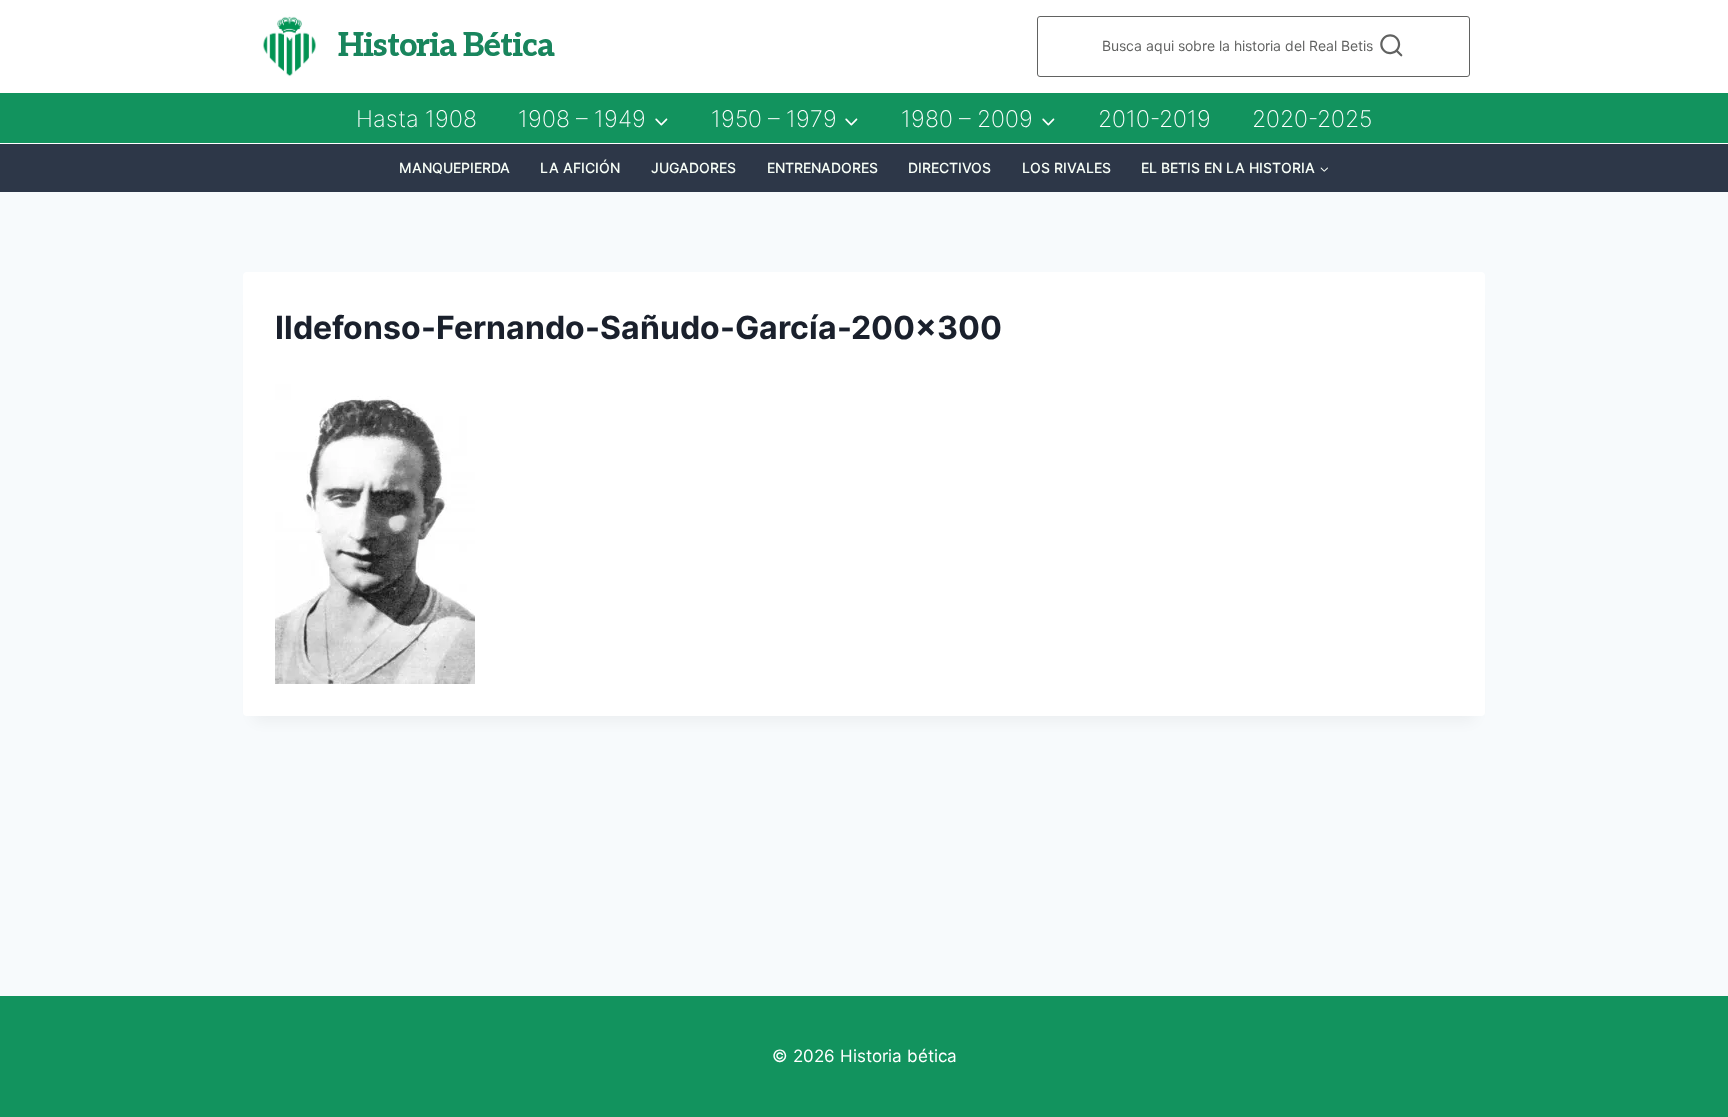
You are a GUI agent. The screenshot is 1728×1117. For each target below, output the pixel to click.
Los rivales (1066, 167)
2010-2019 (1154, 119)
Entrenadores (822, 167)
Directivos (949, 167)
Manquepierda (454, 167)
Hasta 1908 (416, 119)
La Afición (580, 167)
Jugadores (693, 167)
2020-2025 (1312, 119)
